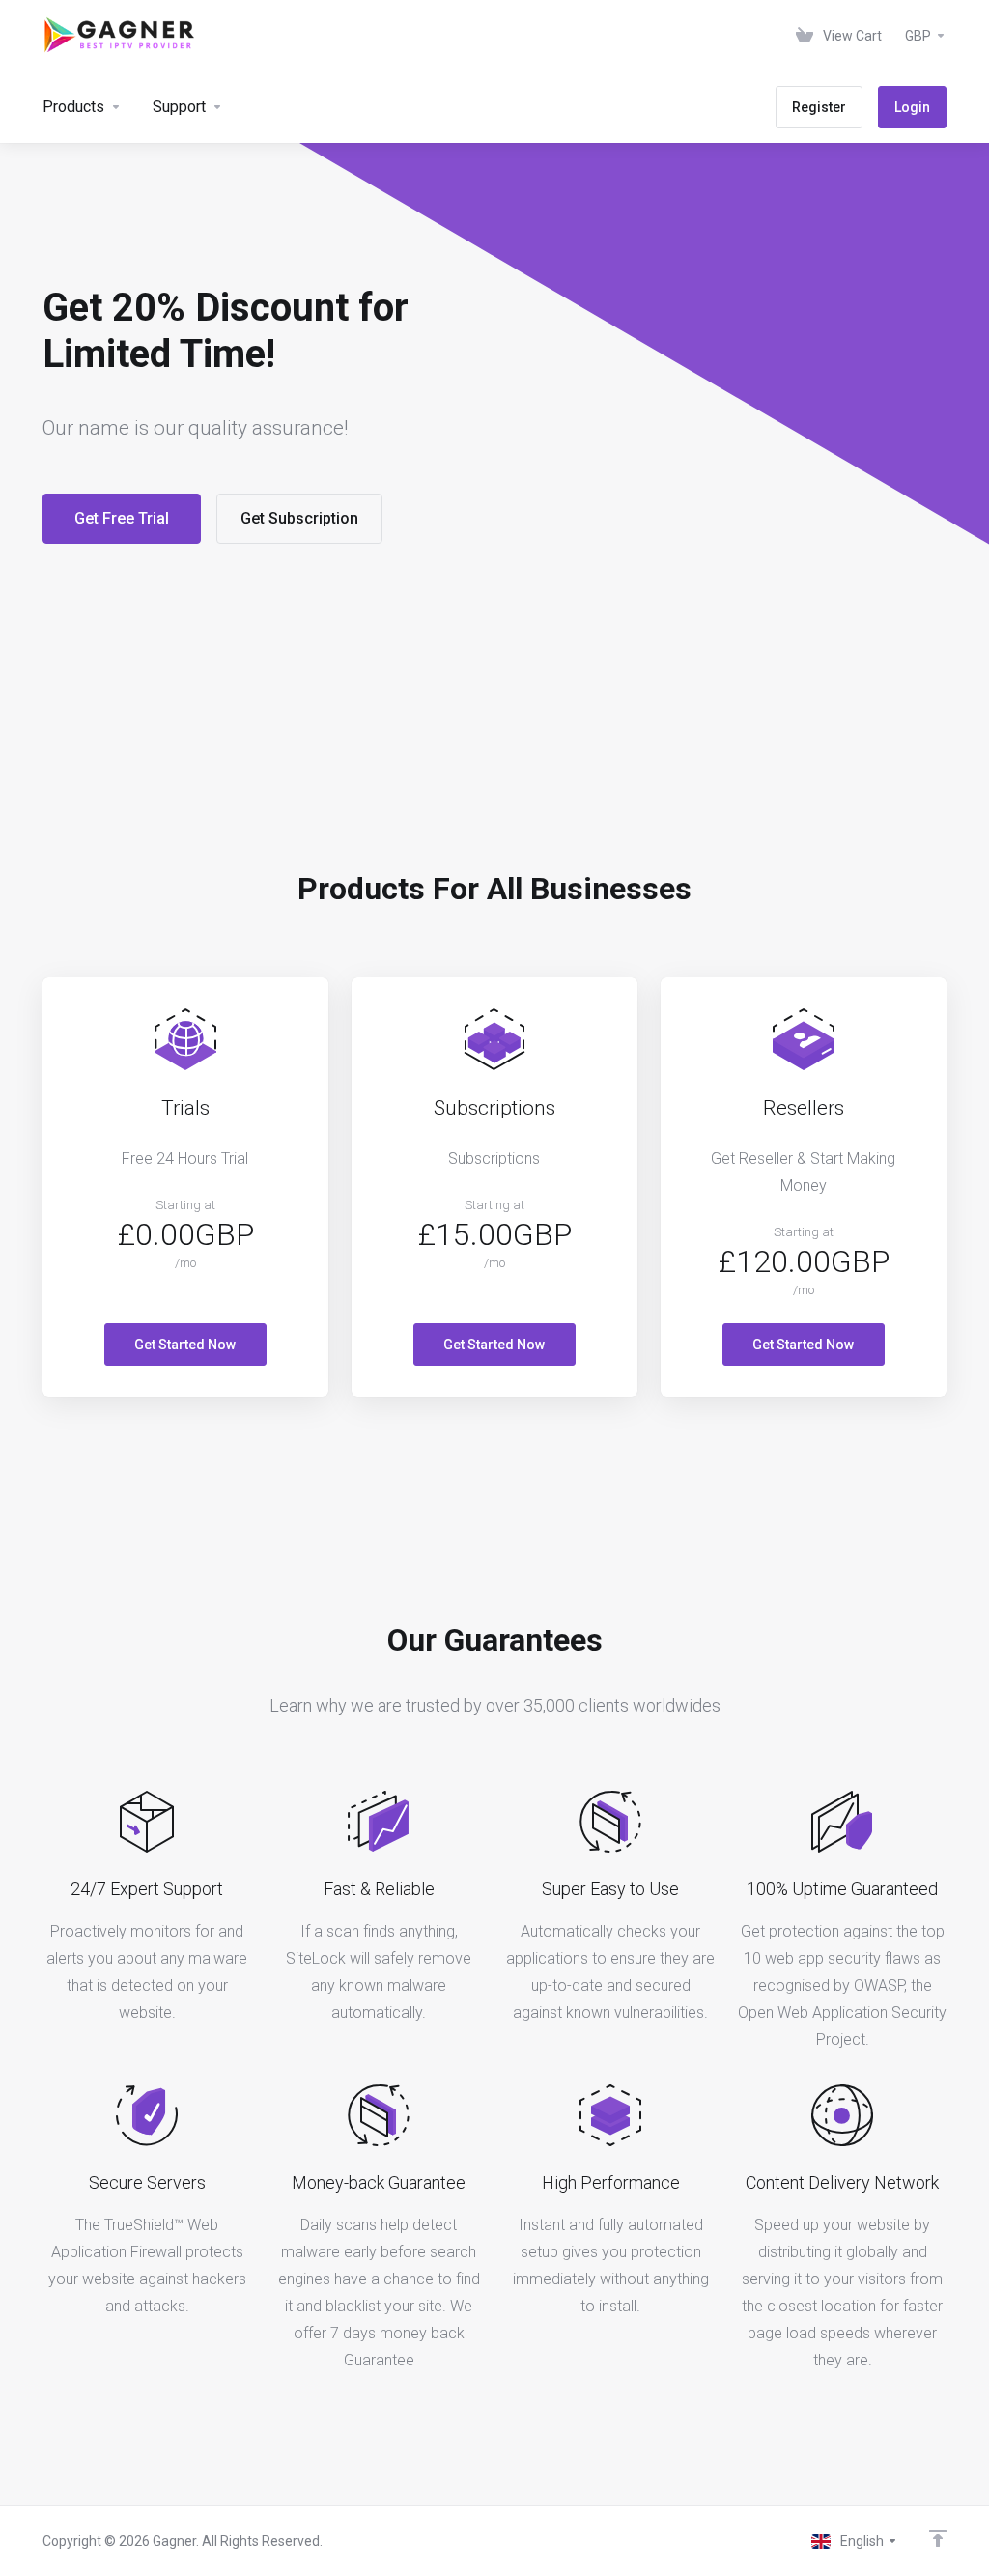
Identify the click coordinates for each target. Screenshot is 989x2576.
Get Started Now (185, 1345)
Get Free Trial (122, 518)
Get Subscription (299, 518)
